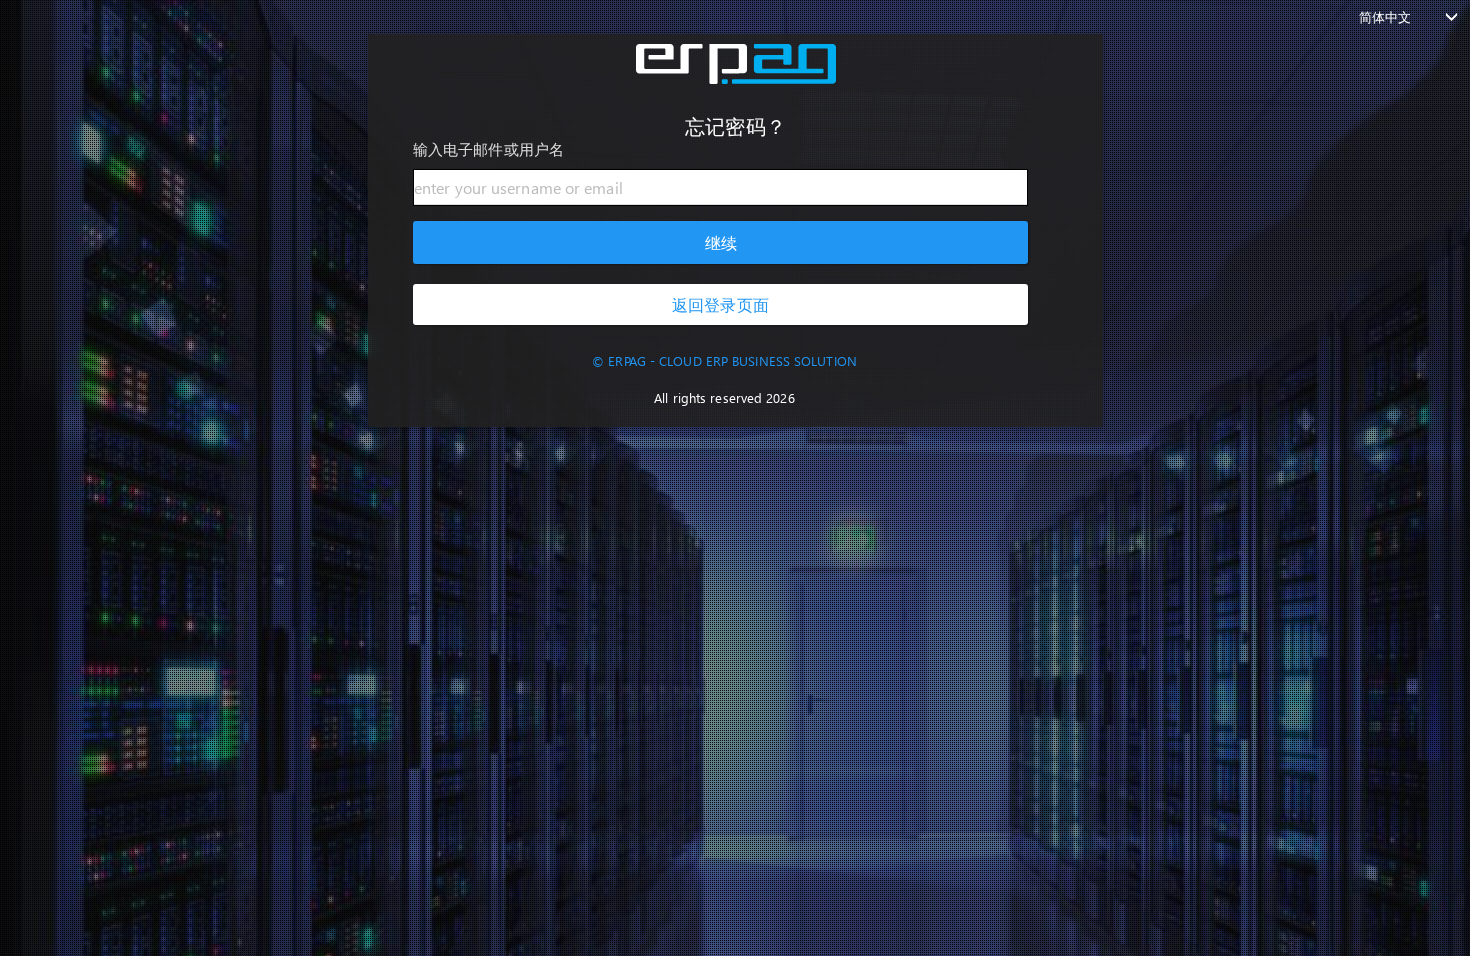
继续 (720, 242)
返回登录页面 (720, 304)
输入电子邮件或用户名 (488, 149)
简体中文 (1385, 16)
